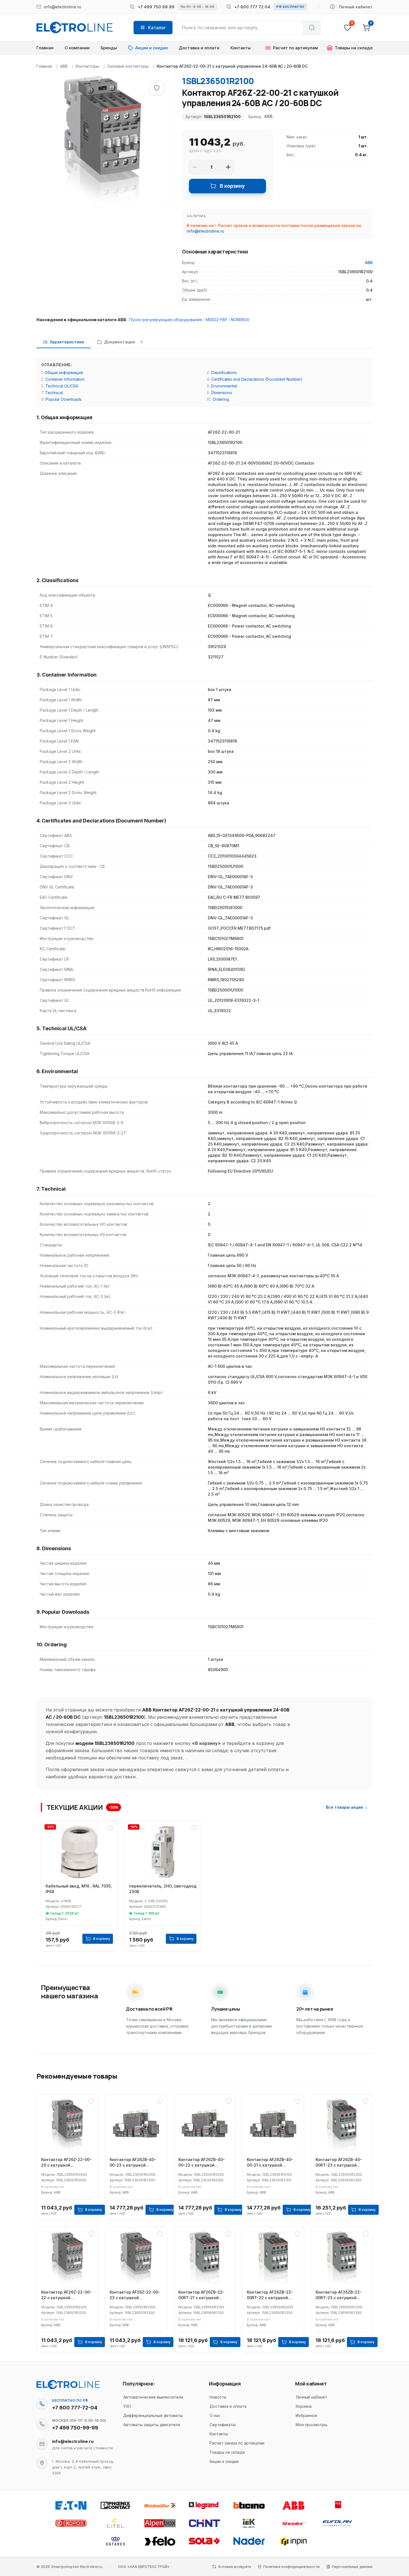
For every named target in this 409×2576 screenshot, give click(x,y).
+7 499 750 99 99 (156, 7)
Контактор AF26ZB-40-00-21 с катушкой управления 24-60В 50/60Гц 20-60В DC (270, 2163)
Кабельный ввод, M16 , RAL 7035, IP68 (79, 1889)
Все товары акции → (347, 1807)
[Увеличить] (228, 167)
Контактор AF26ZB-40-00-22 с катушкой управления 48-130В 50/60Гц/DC (202, 2163)
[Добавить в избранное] (157, 88)
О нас (215, 2415)
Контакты (241, 48)
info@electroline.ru (205, 231)
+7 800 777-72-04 (75, 2408)
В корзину (232, 186)
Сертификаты (223, 2425)
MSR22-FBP (216, 320)
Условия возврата (234, 2567)
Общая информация (64, 373)
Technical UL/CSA (62, 386)
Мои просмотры (311, 2425)
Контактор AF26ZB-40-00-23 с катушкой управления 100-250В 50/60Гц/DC (133, 2163)
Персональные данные (352, 2567)
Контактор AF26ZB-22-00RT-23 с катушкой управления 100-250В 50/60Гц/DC (339, 2295)
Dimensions (222, 393)
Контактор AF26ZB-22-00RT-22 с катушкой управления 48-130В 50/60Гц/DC (270, 2295)
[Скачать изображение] (47, 86)
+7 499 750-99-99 (75, 2428)
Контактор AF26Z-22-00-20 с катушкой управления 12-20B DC (66, 2163)
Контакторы (87, 66)
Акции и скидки (224, 2461)
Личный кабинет (311, 2397)
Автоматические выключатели (153, 2397)
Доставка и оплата (199, 48)
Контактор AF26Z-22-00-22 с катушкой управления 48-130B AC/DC (66, 2295)
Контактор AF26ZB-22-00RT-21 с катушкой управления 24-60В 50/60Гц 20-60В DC (201, 2295)
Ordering (221, 399)
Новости (218, 2397)
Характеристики (67, 342)
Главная (45, 48)
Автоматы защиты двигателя (152, 2425)
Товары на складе (227, 2452)
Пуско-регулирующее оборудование (166, 320)
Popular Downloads (64, 399)
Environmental (224, 386)
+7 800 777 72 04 (252, 7)
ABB (64, 66)
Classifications (224, 373)
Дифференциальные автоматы (153, 2415)
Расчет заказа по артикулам (237, 2443)
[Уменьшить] (195, 167)
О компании (77, 48)
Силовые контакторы (128, 66)
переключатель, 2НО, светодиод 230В (163, 1889)
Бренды (109, 48)
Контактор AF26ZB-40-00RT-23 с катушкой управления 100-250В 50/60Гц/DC (339, 2163)
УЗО (127, 2406)
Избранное (306, 2415)
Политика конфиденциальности (291, 2567)
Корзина (304, 2406)
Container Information (65, 379)
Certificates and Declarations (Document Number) (257, 379)
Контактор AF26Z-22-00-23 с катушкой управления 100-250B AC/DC (135, 2295)
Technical (54, 393)
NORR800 (240, 320)
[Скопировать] (42, 2404)
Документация (123, 342)
